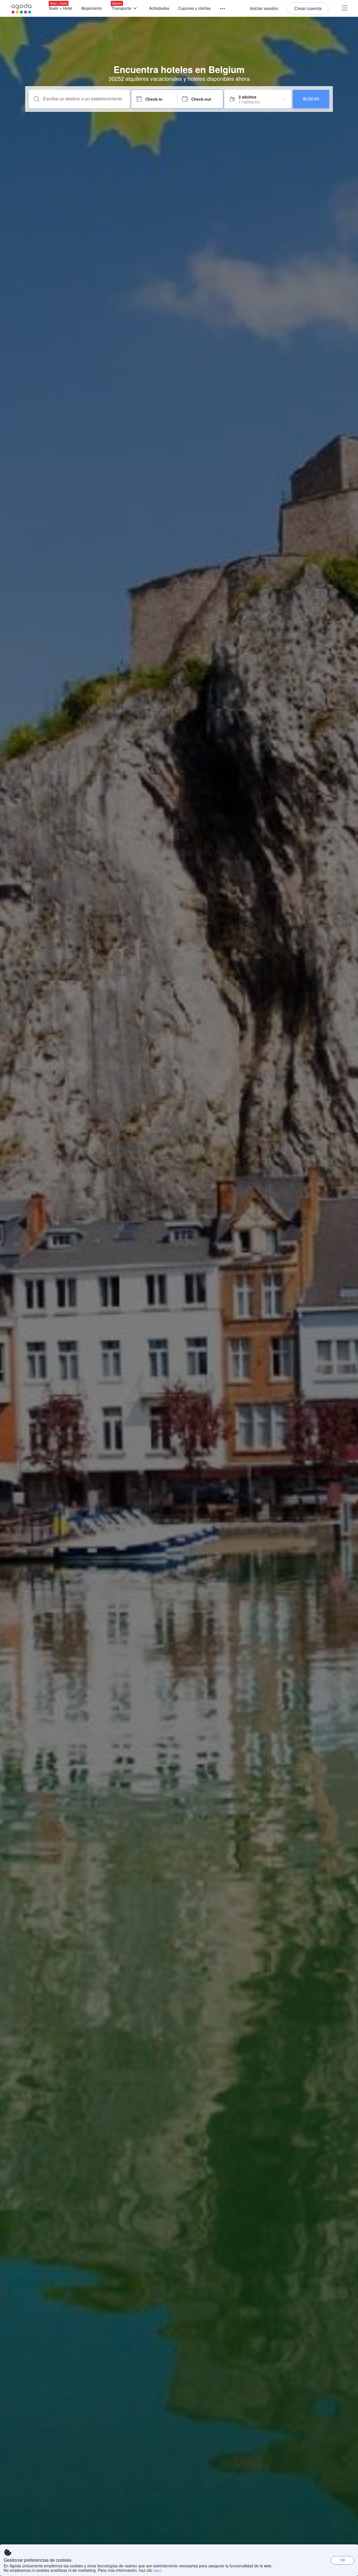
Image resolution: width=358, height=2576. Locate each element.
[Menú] (220, 9)
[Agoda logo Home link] (22, 9)
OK (343, 2560)
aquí (157, 2570)
